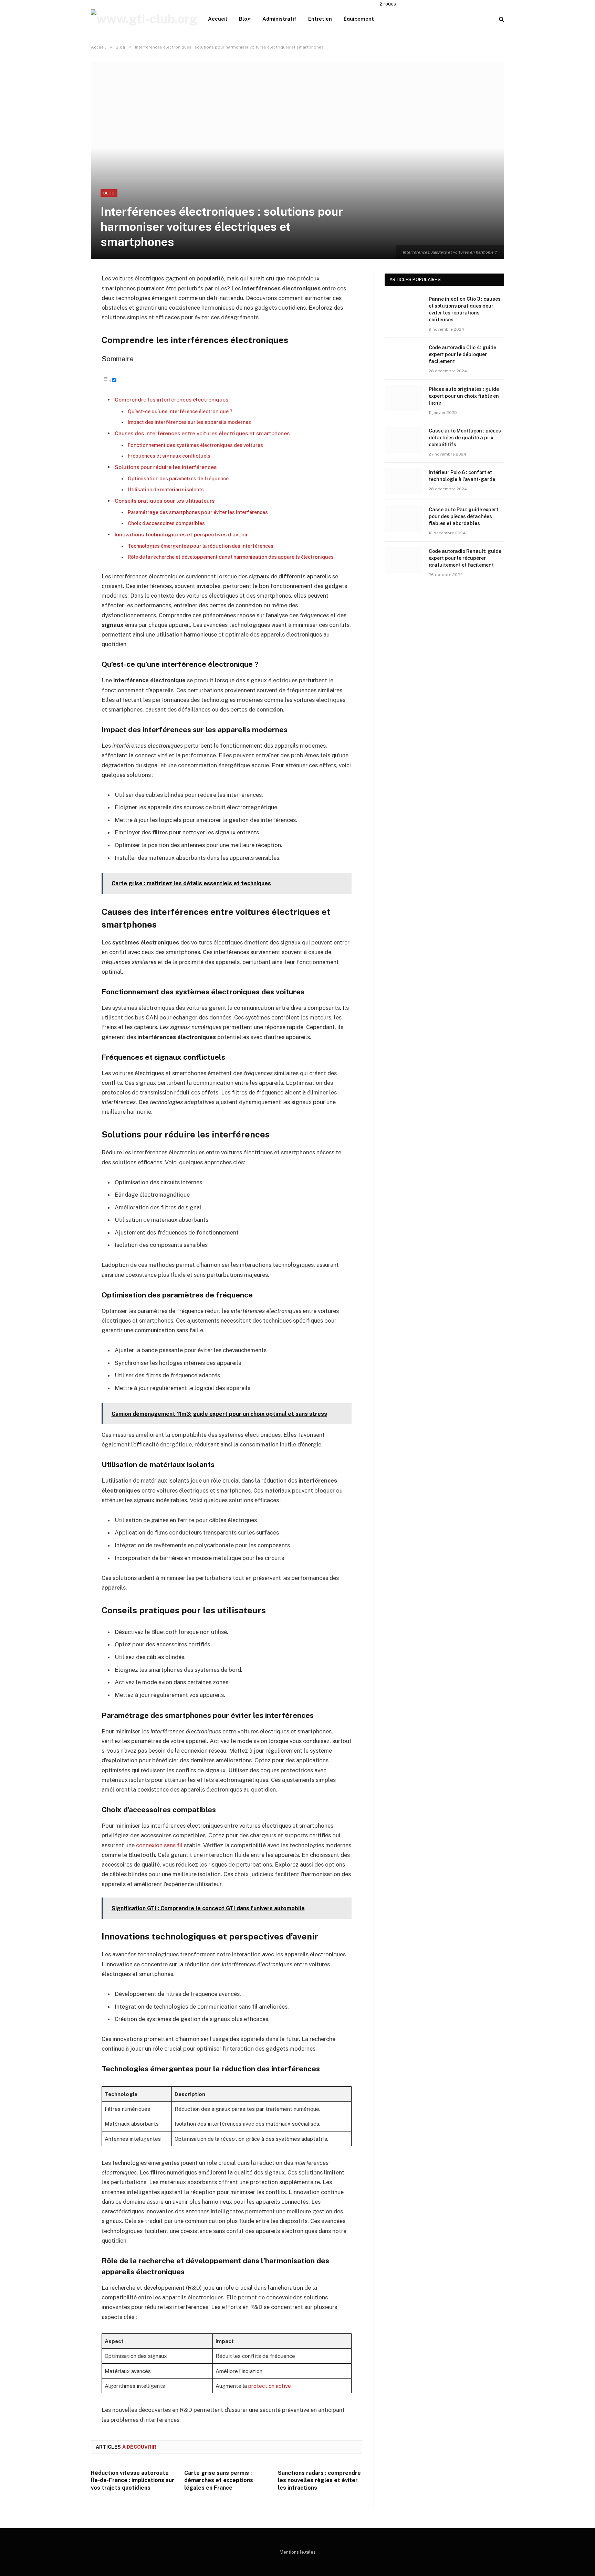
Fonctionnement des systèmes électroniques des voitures (195, 445)
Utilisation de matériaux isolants (166, 490)
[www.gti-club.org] (144, 19)
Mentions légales (298, 2552)
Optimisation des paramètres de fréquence (178, 479)
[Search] (501, 19)
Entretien (320, 19)
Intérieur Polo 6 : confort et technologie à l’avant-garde (462, 476)
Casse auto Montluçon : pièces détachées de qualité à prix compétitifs (465, 438)
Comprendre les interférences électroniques (171, 400)
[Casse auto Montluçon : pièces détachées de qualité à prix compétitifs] (404, 440)
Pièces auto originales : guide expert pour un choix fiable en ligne (464, 396)
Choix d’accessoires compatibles (166, 523)
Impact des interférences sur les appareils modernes (189, 422)
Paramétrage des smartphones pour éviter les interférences (198, 512)
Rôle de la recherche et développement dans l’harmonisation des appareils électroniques (231, 557)
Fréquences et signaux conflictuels (169, 456)
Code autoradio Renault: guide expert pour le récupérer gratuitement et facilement (465, 558)
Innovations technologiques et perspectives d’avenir (181, 535)
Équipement (359, 19)
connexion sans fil (159, 1845)
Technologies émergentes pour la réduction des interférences (201, 546)
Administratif (279, 19)
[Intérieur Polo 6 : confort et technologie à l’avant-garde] (404, 481)
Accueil (218, 19)
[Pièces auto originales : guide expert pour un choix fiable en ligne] (404, 398)
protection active (270, 2386)
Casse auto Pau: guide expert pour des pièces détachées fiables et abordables (463, 516)
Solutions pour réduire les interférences (166, 467)
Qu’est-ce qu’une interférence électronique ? (180, 411)
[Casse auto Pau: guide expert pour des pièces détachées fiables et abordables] (404, 519)
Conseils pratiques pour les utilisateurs (165, 501)
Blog (245, 19)
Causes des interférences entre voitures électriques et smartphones (202, 433)
